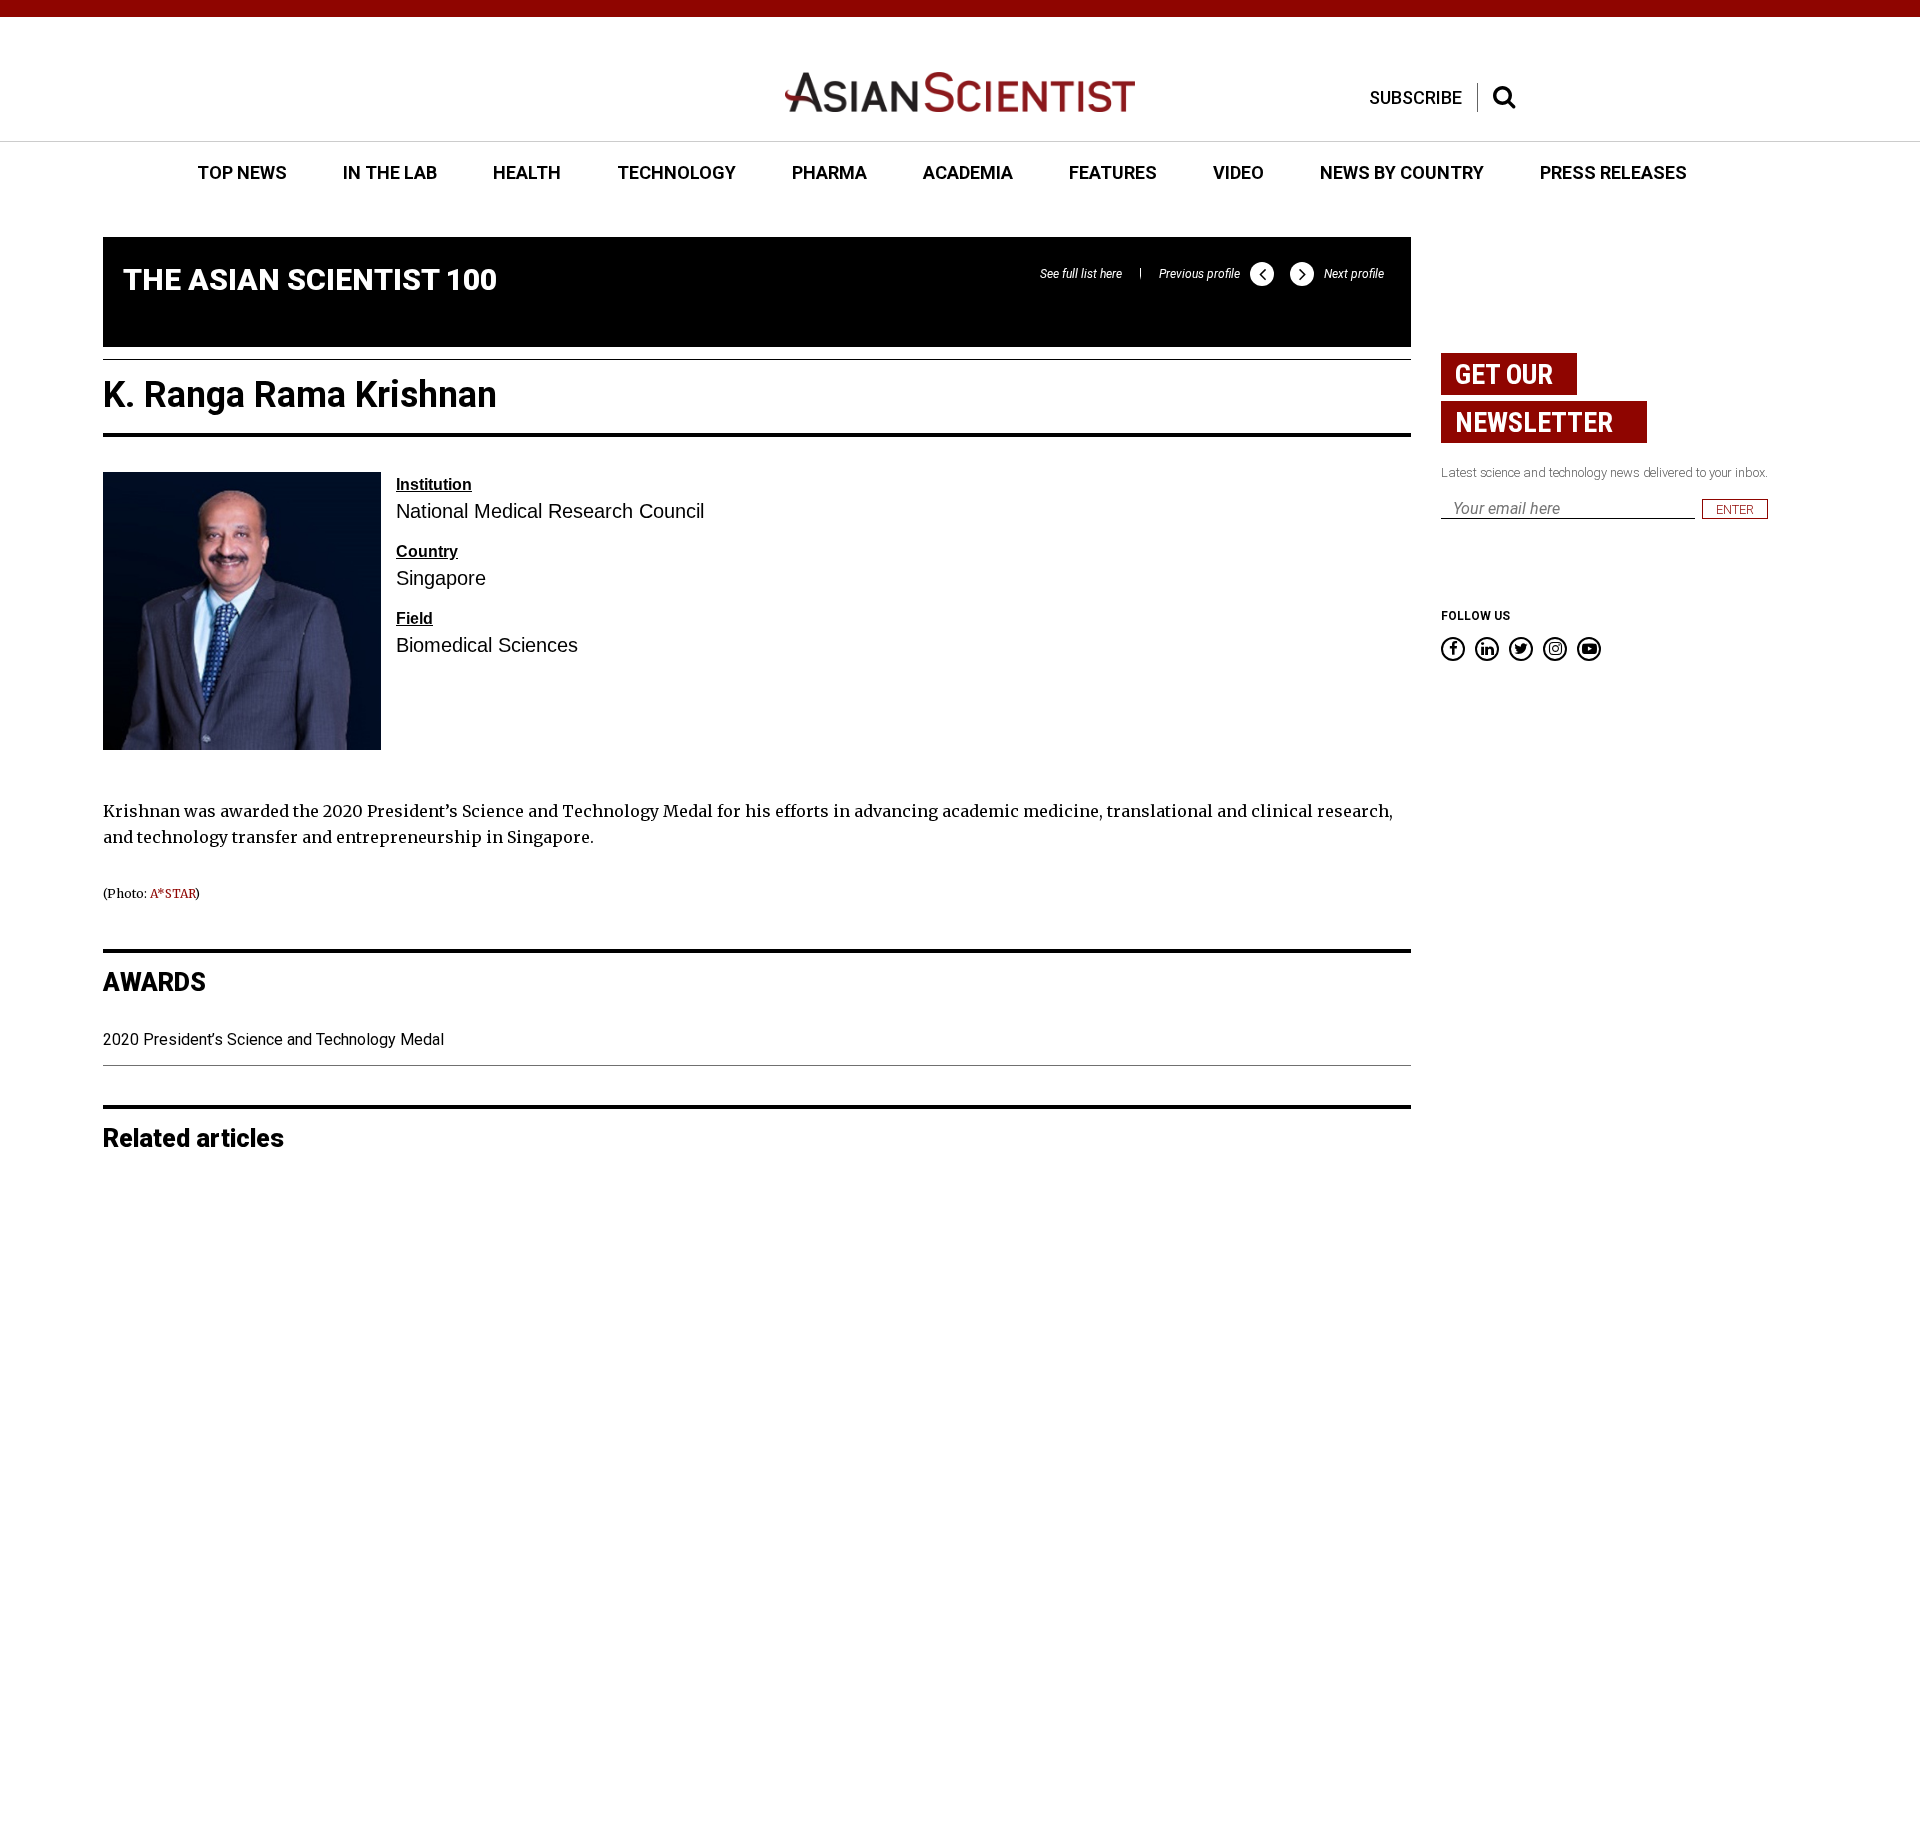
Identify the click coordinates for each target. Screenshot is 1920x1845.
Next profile (1354, 274)
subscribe (1415, 97)
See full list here (1081, 274)
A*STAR (172, 893)
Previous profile (1199, 274)
